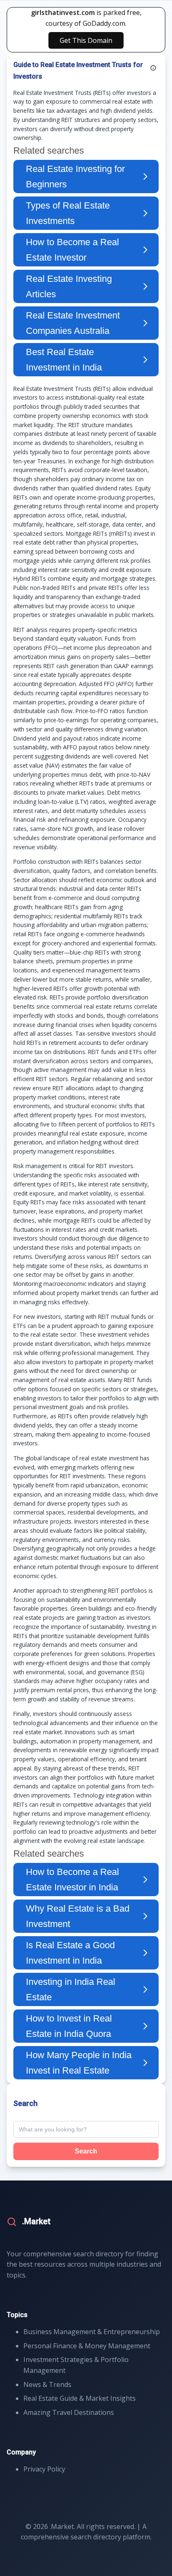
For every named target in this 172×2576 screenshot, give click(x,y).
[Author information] (153, 68)
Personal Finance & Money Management (87, 2346)
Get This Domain (86, 40)
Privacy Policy (44, 2469)
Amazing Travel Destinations (69, 2412)
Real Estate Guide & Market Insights (80, 2398)
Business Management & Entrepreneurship (92, 2332)
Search (86, 2151)
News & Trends (47, 2385)
